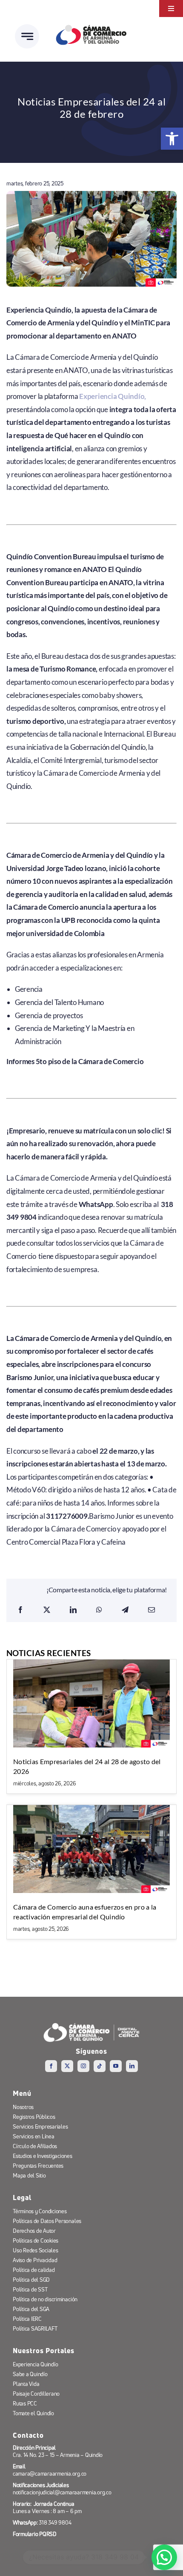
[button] (164, 2557)
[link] (172, 139)
